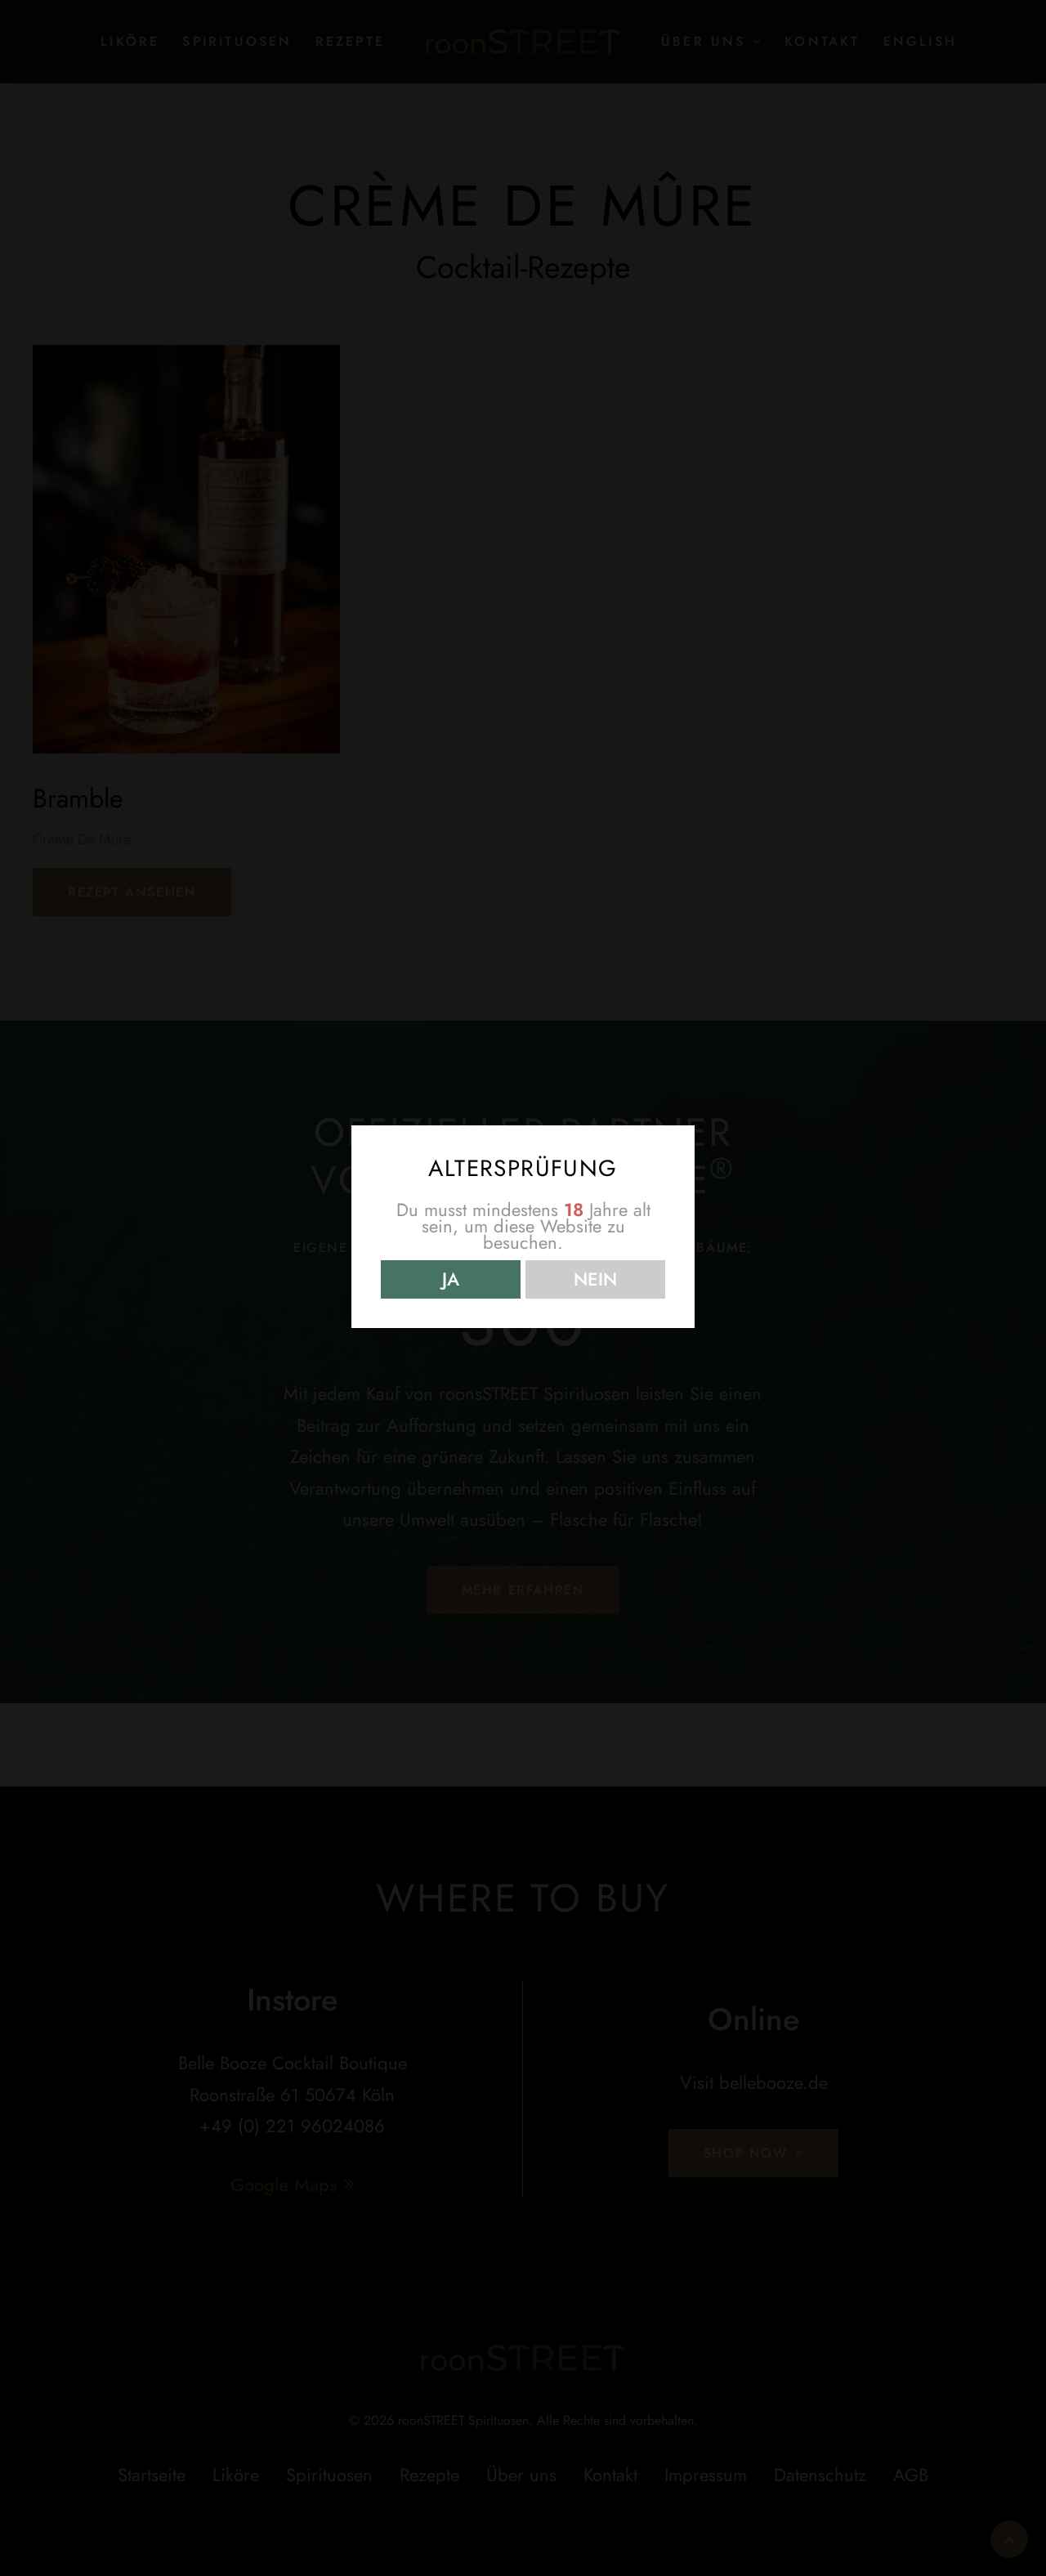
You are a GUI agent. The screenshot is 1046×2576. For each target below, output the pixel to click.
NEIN (595, 1279)
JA (451, 1279)
